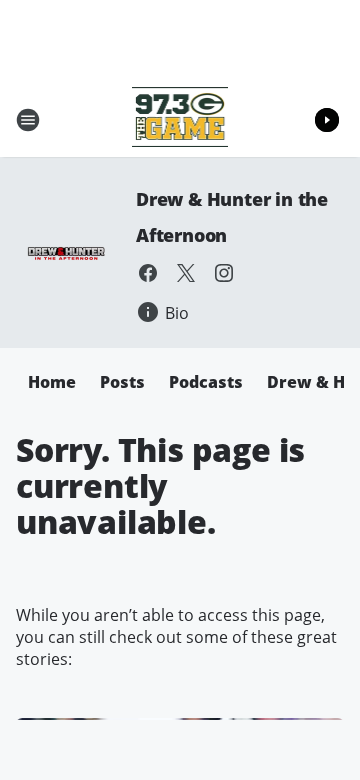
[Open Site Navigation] (28, 120)
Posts (122, 382)
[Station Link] (180, 119)
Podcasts (206, 382)
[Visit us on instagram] (224, 273)
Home (52, 382)
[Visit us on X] (186, 273)
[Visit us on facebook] (148, 273)
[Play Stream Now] (327, 120)
